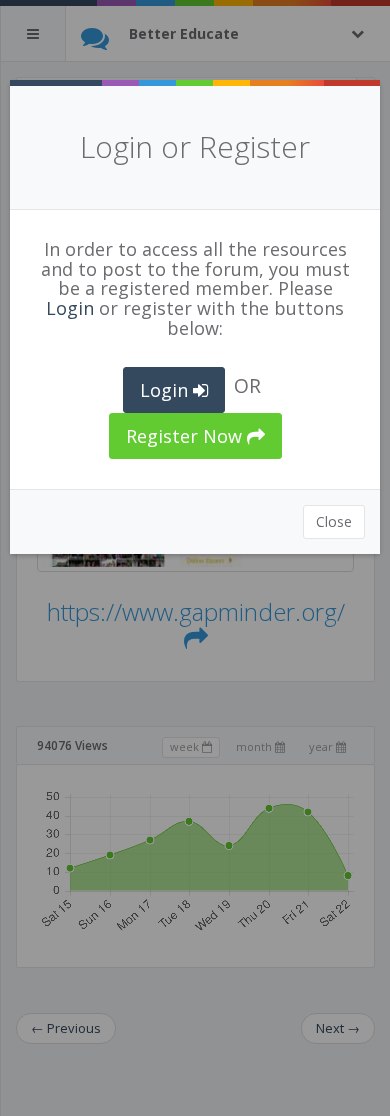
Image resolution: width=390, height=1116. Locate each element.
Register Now (186, 436)
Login (70, 308)
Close (334, 521)
